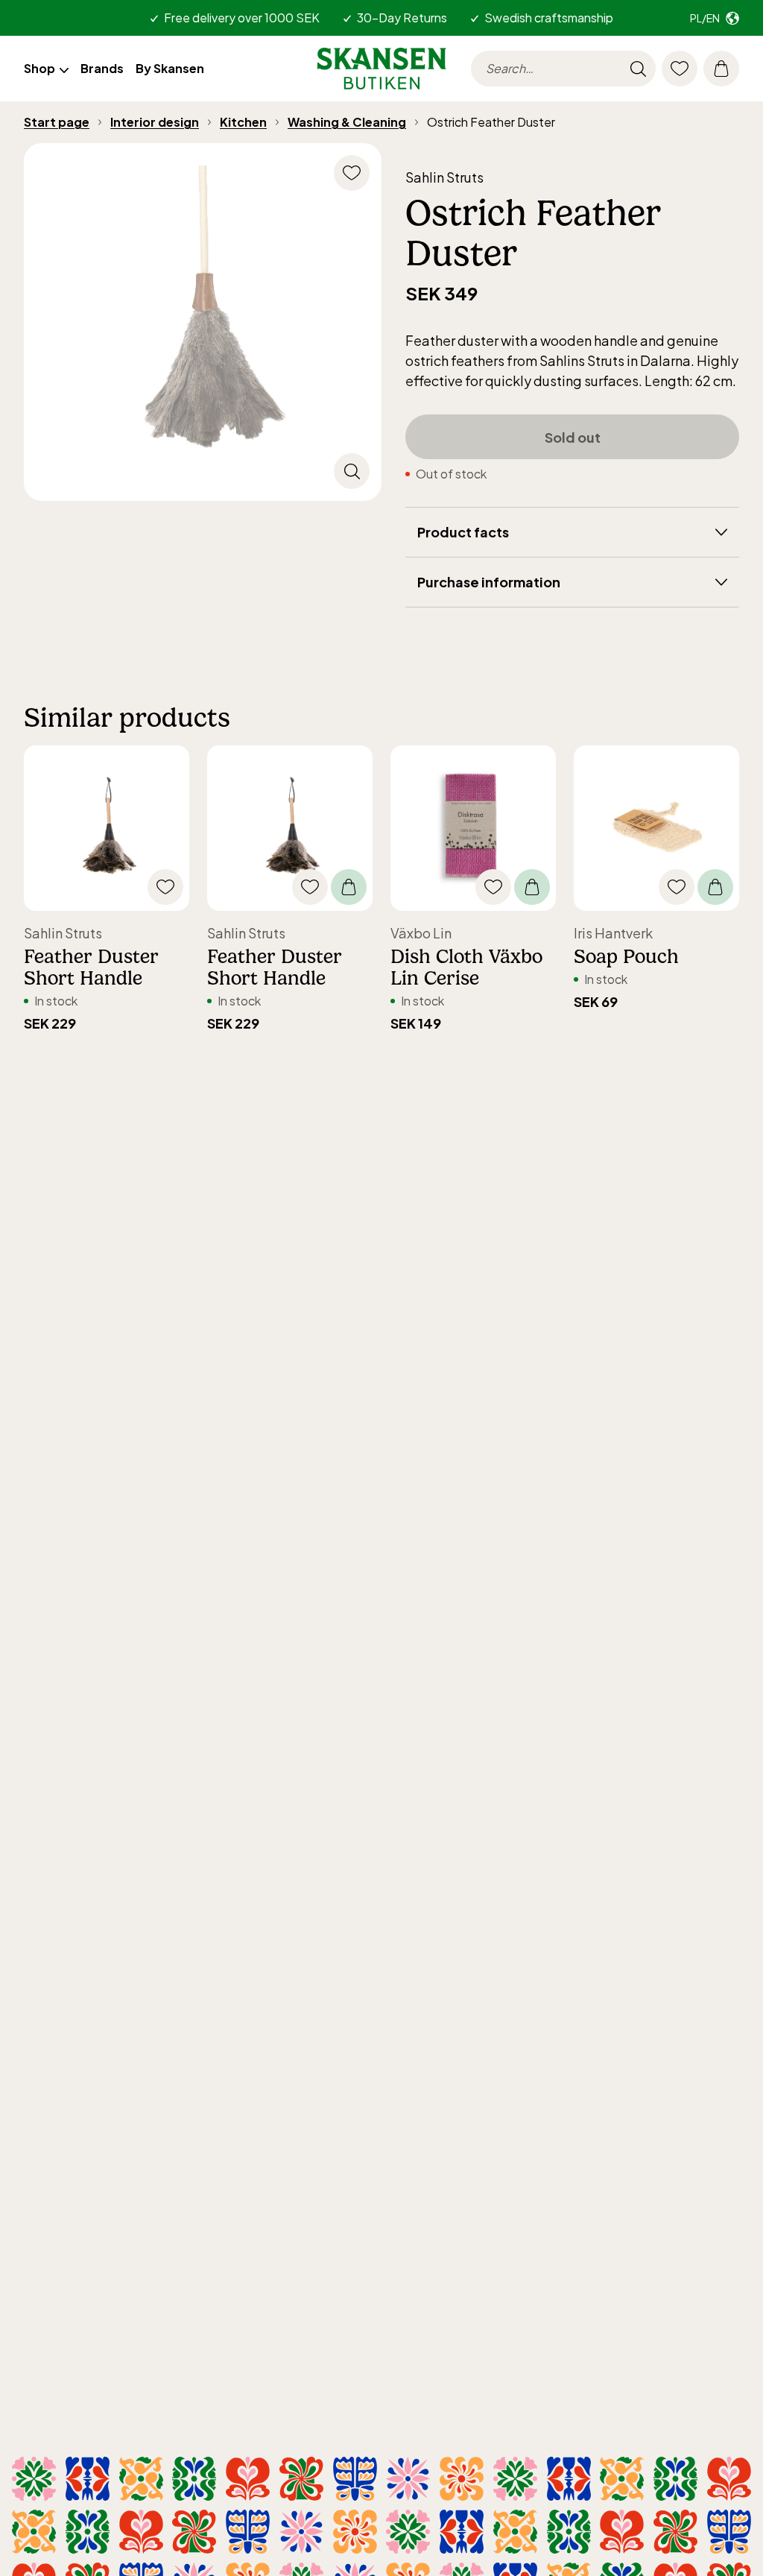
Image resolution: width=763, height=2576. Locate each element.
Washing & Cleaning (347, 122)
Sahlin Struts (444, 177)
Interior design (155, 122)
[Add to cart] (349, 887)
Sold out (573, 437)
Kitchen (243, 122)
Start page (57, 122)
